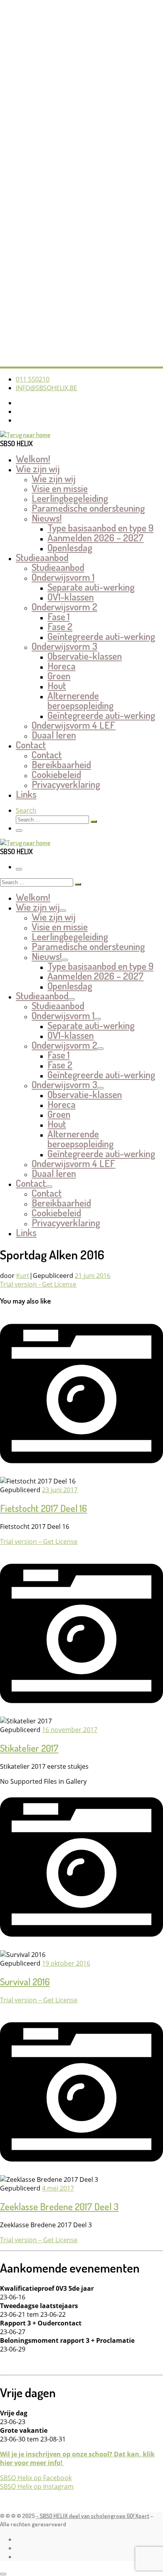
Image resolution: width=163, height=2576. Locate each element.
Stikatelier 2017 (29, 1748)
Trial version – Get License (39, 1541)
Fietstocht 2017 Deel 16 (44, 1508)
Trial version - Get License (38, 1284)
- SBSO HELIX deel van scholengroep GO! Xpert (93, 2516)
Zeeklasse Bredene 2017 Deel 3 (59, 2207)
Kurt (23, 1276)
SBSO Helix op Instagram (37, 2486)
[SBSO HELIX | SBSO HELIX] (25, 435)
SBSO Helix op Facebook (36, 2478)
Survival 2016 (25, 1982)
